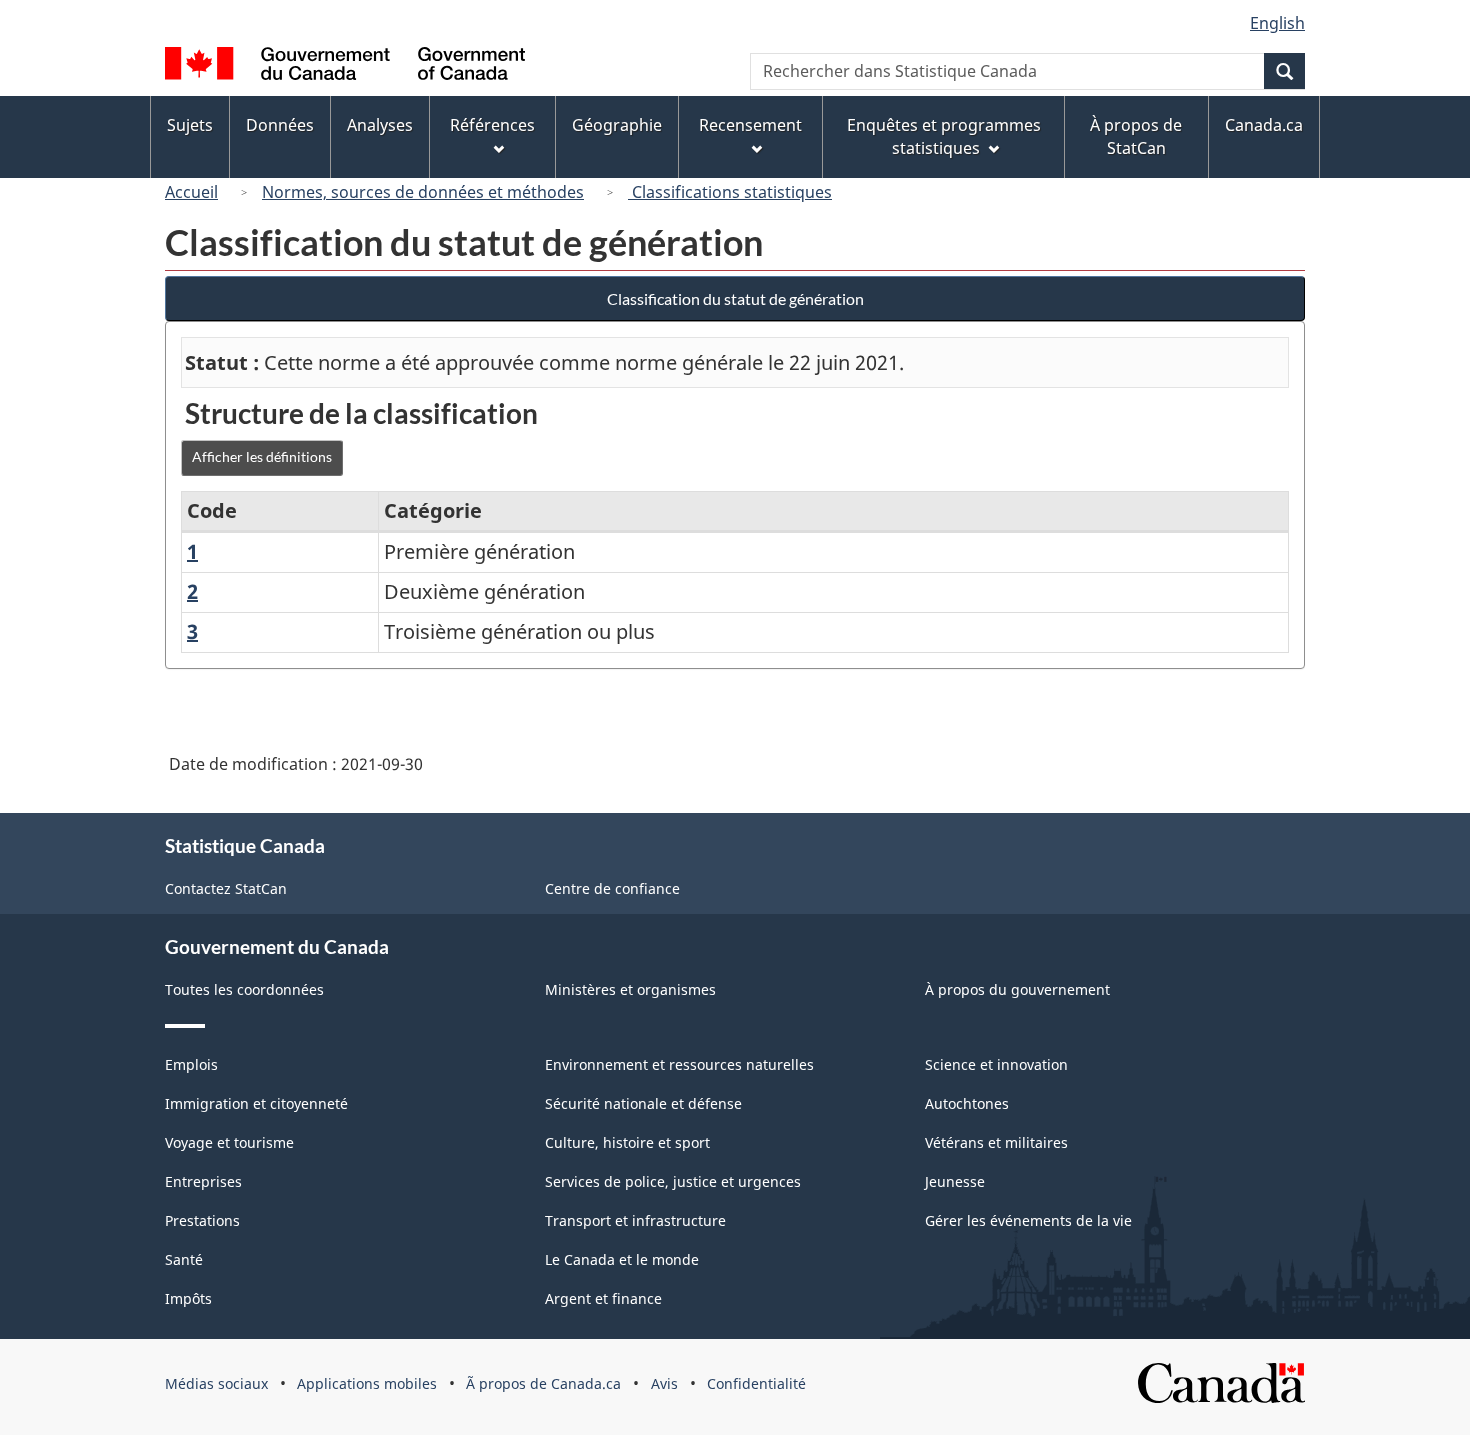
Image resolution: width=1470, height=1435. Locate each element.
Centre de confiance (612, 888)
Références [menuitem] (492, 125)
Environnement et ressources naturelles (679, 1064)
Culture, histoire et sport (627, 1142)
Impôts (188, 1298)
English (1277, 23)
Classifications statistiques (730, 192)
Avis (664, 1383)
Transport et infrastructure (635, 1220)
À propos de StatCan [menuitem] (1136, 136)
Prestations (202, 1220)
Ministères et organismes (630, 989)
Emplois (191, 1064)
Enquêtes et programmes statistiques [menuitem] (944, 136)
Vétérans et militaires (996, 1142)
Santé (184, 1259)
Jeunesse (955, 1181)
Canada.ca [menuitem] (1264, 125)
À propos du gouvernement (1017, 989)
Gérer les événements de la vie (1028, 1220)
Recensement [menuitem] (750, 125)
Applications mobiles (367, 1383)
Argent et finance (603, 1298)
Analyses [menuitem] (380, 125)
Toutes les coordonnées (244, 989)
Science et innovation (996, 1064)
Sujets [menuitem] (190, 125)
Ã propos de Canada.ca (543, 1383)
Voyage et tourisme (229, 1142)
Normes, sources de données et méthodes (423, 192)
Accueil (191, 192)
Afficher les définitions (262, 456)
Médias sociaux (216, 1383)
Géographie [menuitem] (617, 125)
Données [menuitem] (280, 125)
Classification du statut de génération (735, 298)
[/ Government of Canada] (345, 66)
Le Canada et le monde (622, 1259)
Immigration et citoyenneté (256, 1103)
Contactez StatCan (226, 888)
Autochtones (967, 1103)
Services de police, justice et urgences (673, 1181)
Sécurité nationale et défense (643, 1103)
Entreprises (203, 1181)
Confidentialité (756, 1383)
